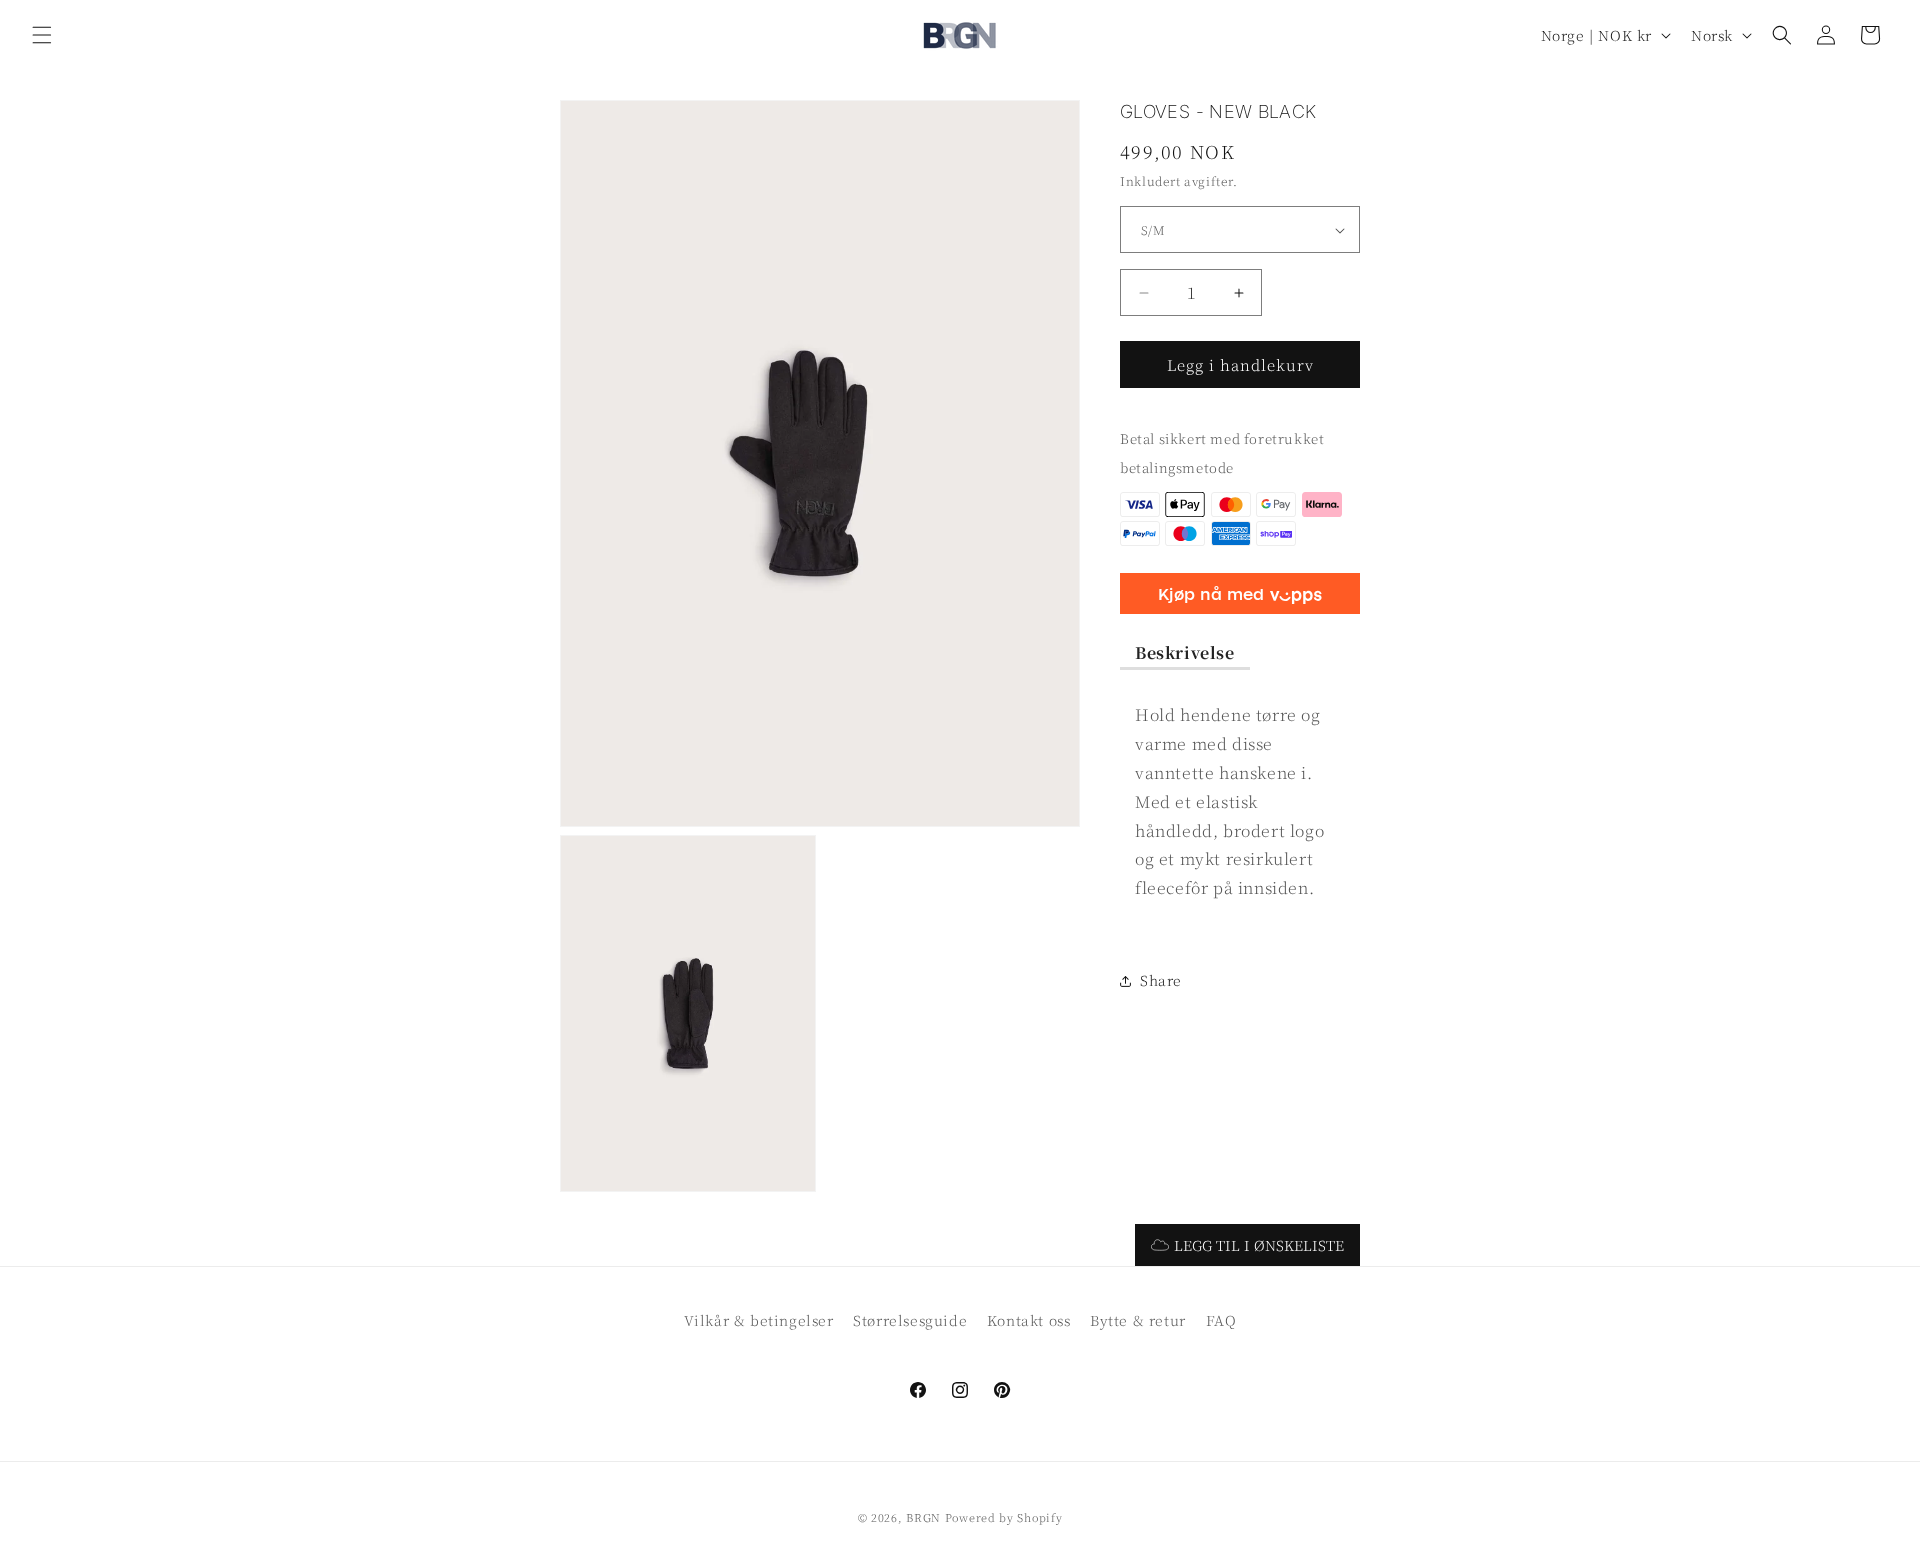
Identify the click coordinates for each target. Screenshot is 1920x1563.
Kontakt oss (1029, 1320)
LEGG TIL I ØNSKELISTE (1259, 1245)
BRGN (923, 1517)
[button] (42, 35)
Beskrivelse (1185, 652)
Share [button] (1161, 981)
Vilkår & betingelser (759, 1320)
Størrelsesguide (910, 1320)
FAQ (1221, 1320)
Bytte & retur (1138, 1320)
